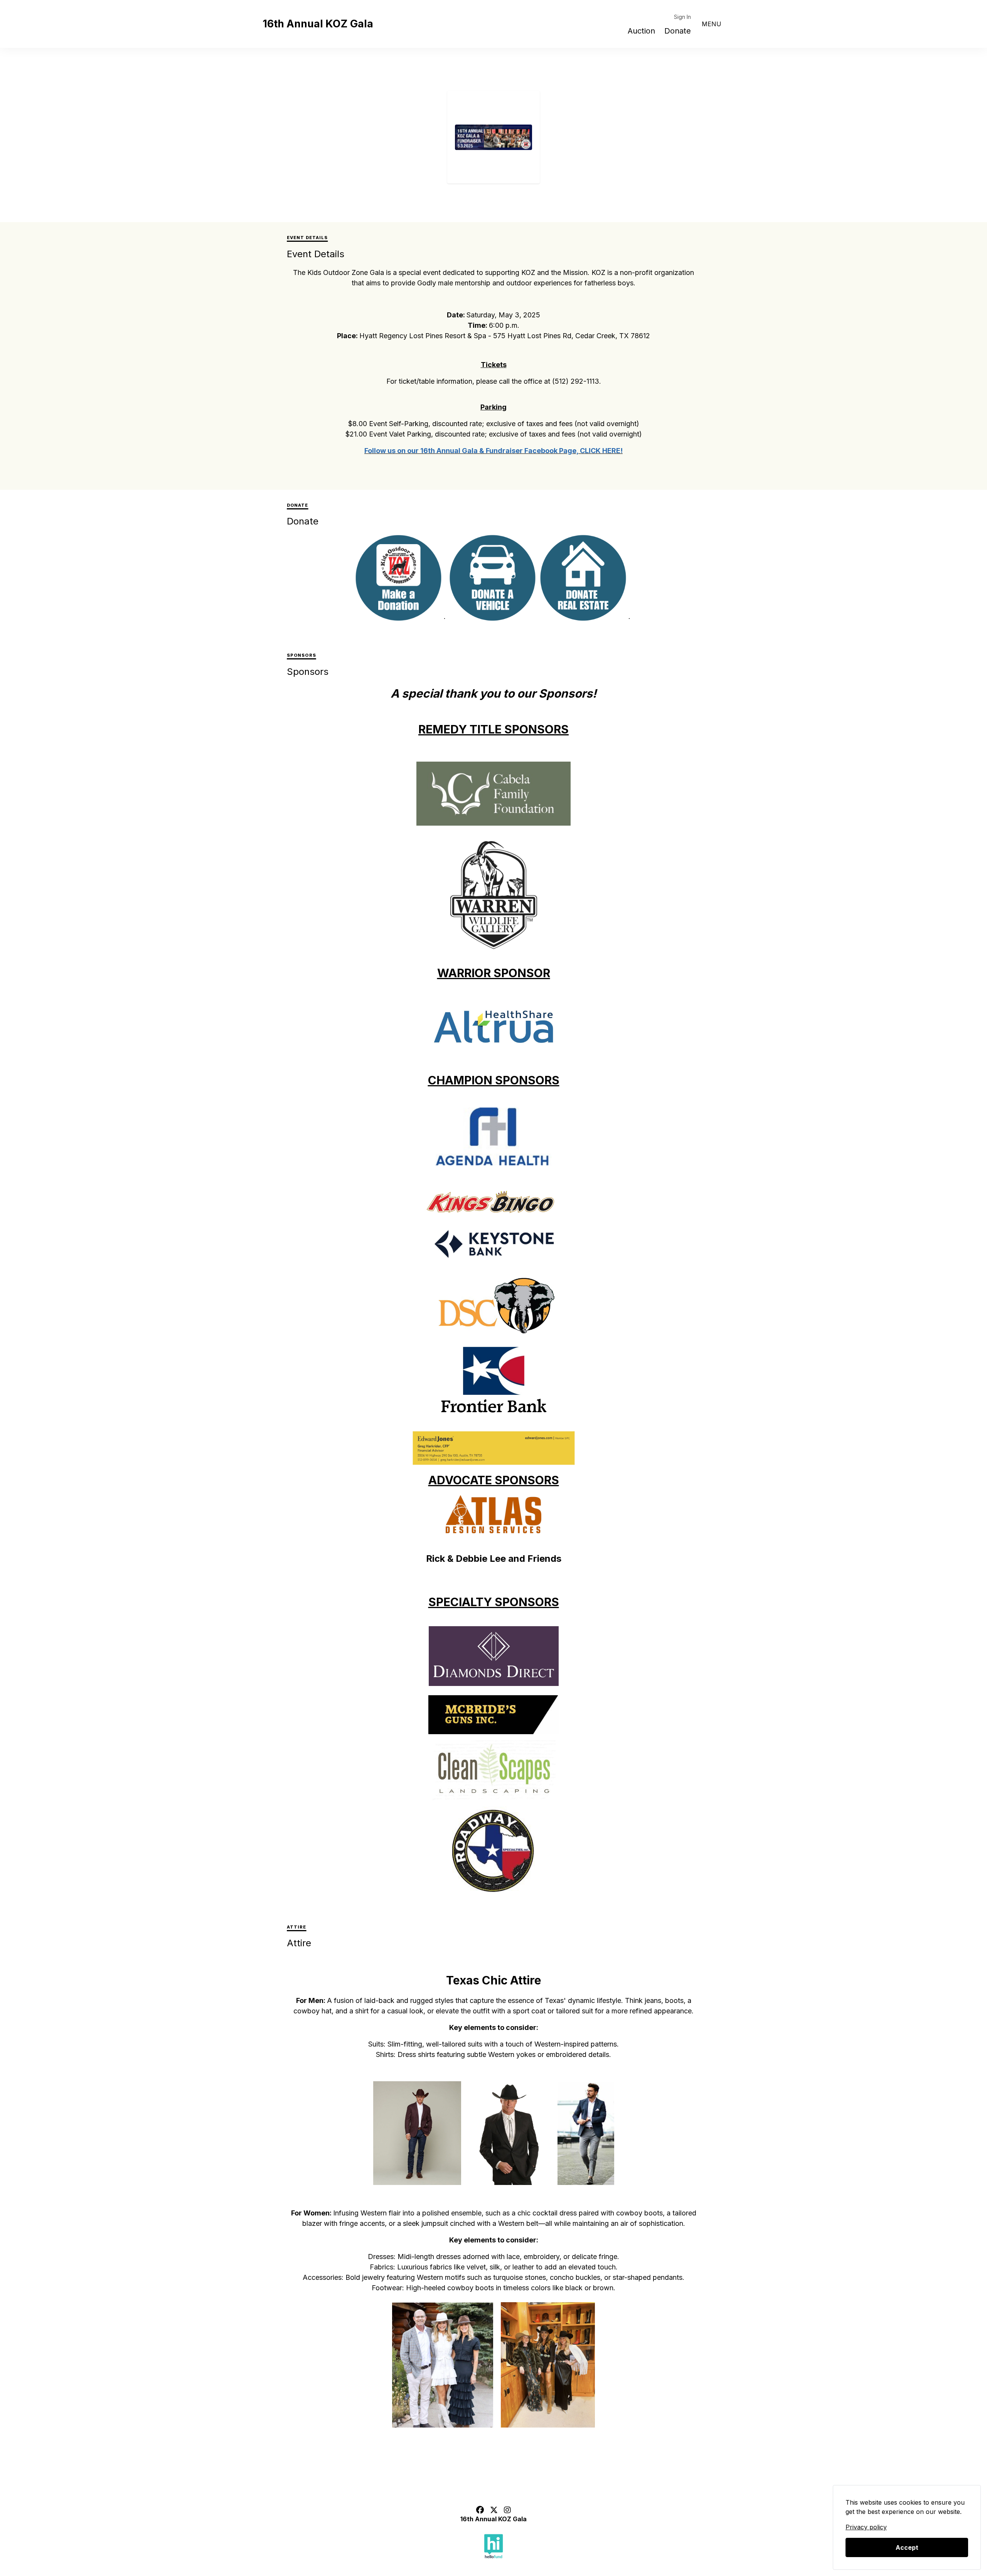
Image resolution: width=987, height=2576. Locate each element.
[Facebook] (480, 2510)
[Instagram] (507, 2510)
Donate (678, 31)
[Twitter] (494, 2510)
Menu (712, 24)
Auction (641, 31)
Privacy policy (866, 2527)
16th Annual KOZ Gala (318, 24)
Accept (907, 2547)
